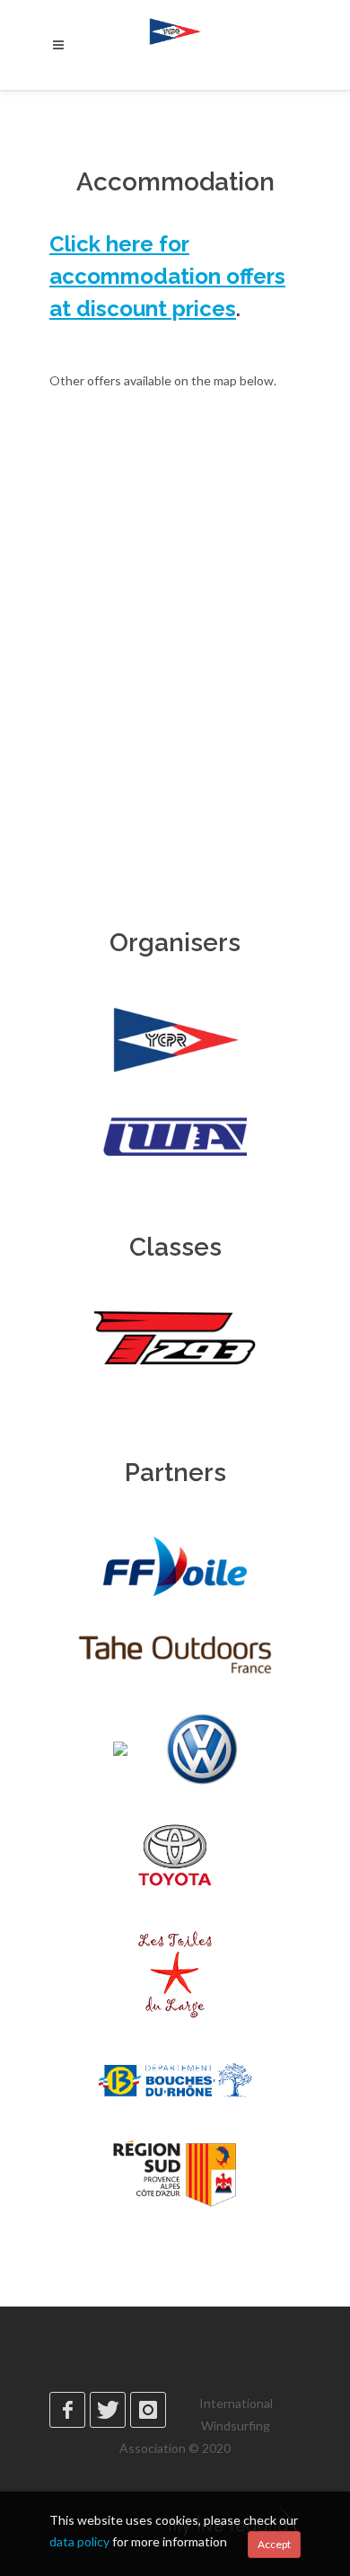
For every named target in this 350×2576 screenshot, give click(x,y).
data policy (79, 2541)
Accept (274, 2544)
